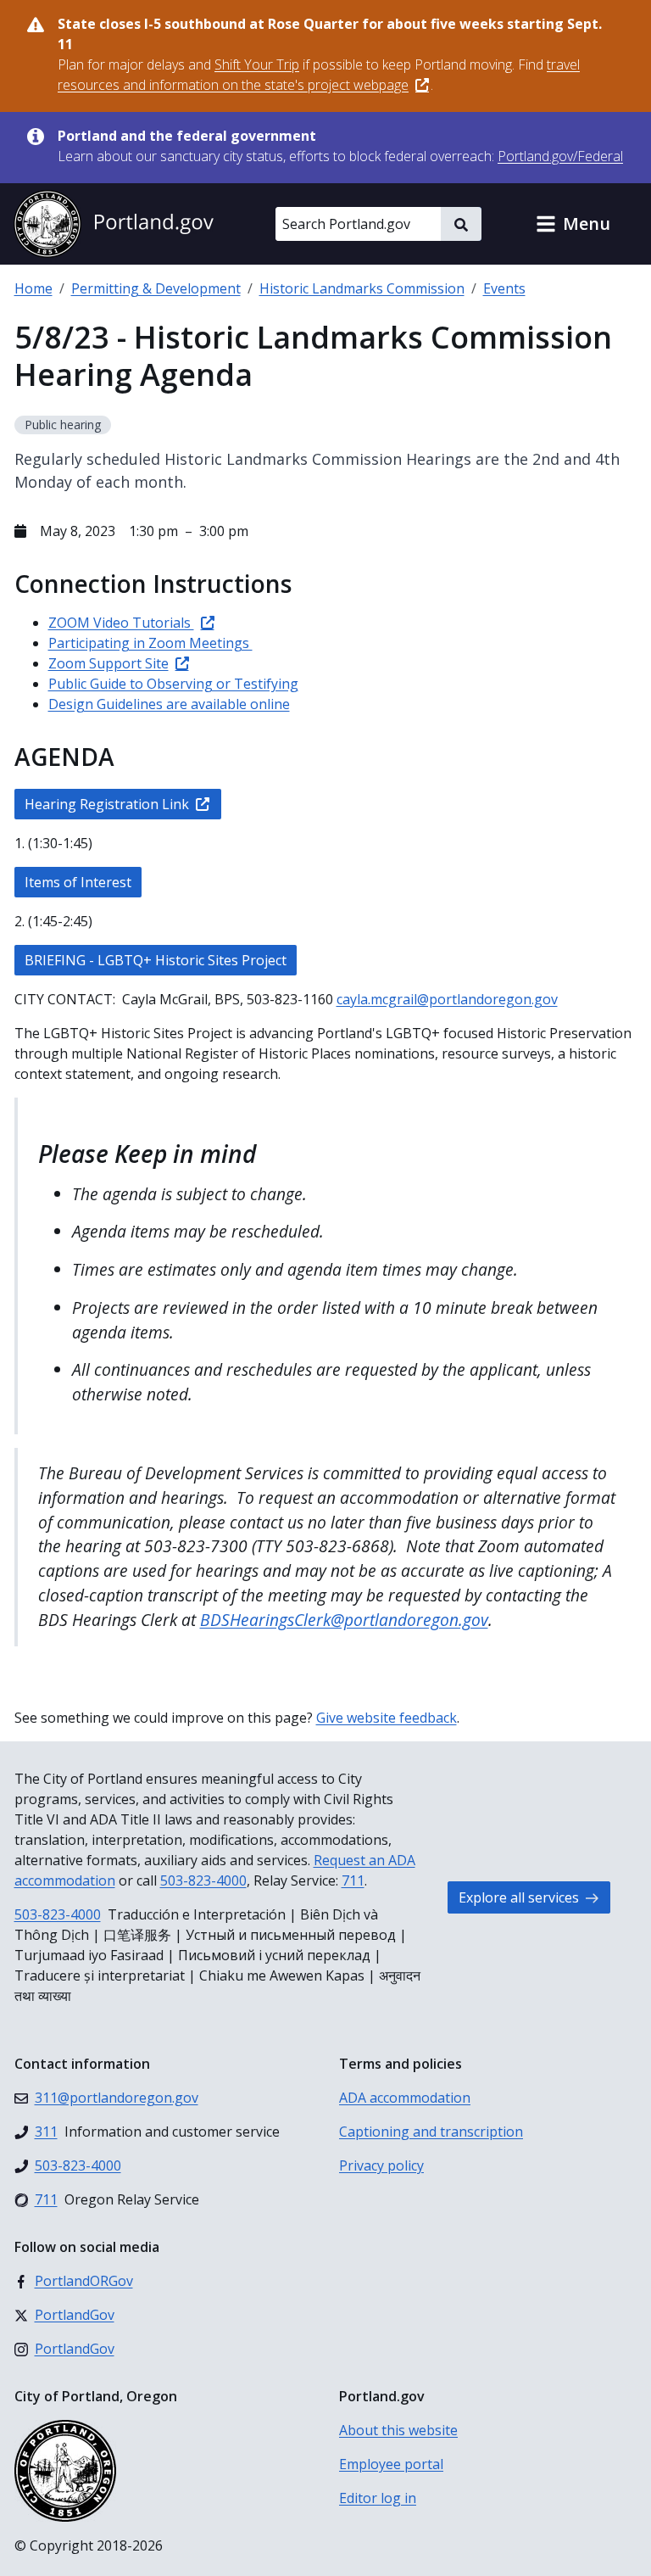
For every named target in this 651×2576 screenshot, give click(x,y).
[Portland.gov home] (114, 224)
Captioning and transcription (431, 2132)
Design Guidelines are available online (169, 704)
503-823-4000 (203, 1880)
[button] (573, 224)
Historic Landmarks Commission (362, 288)
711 (353, 1880)
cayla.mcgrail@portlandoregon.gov (447, 999)
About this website (398, 2430)
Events (504, 288)
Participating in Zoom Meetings (150, 643)
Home (33, 288)
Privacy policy (381, 2165)
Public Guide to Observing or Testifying (173, 684)
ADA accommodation (405, 2098)
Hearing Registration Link (107, 804)
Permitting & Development (156, 288)
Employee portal (391, 2464)
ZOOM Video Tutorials (121, 623)
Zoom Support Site (108, 663)
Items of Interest (78, 882)
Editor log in (378, 2498)
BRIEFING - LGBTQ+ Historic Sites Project (156, 960)
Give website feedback (387, 1718)
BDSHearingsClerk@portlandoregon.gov (344, 1620)
